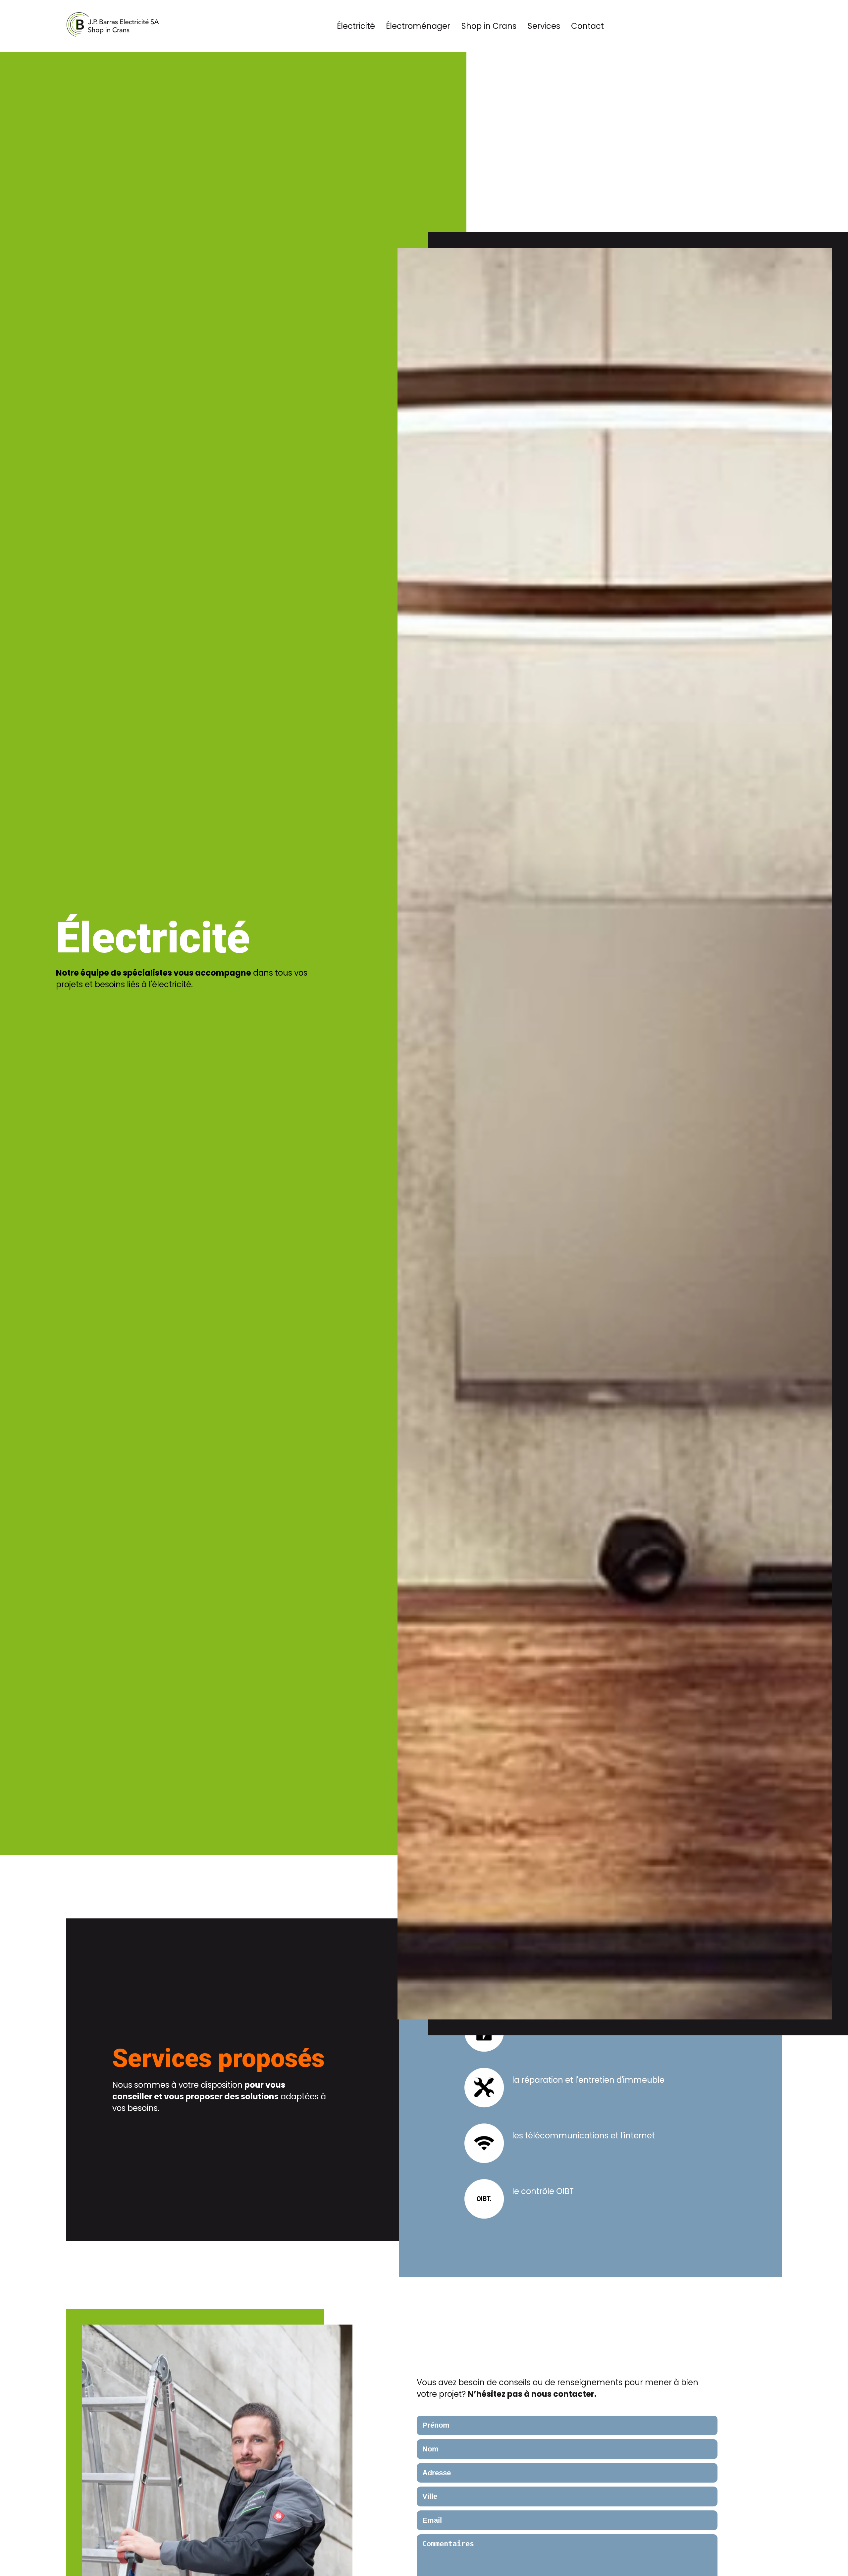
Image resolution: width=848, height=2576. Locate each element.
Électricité (356, 26)
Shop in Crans (489, 26)
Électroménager (418, 26)
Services (544, 26)
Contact (587, 26)
